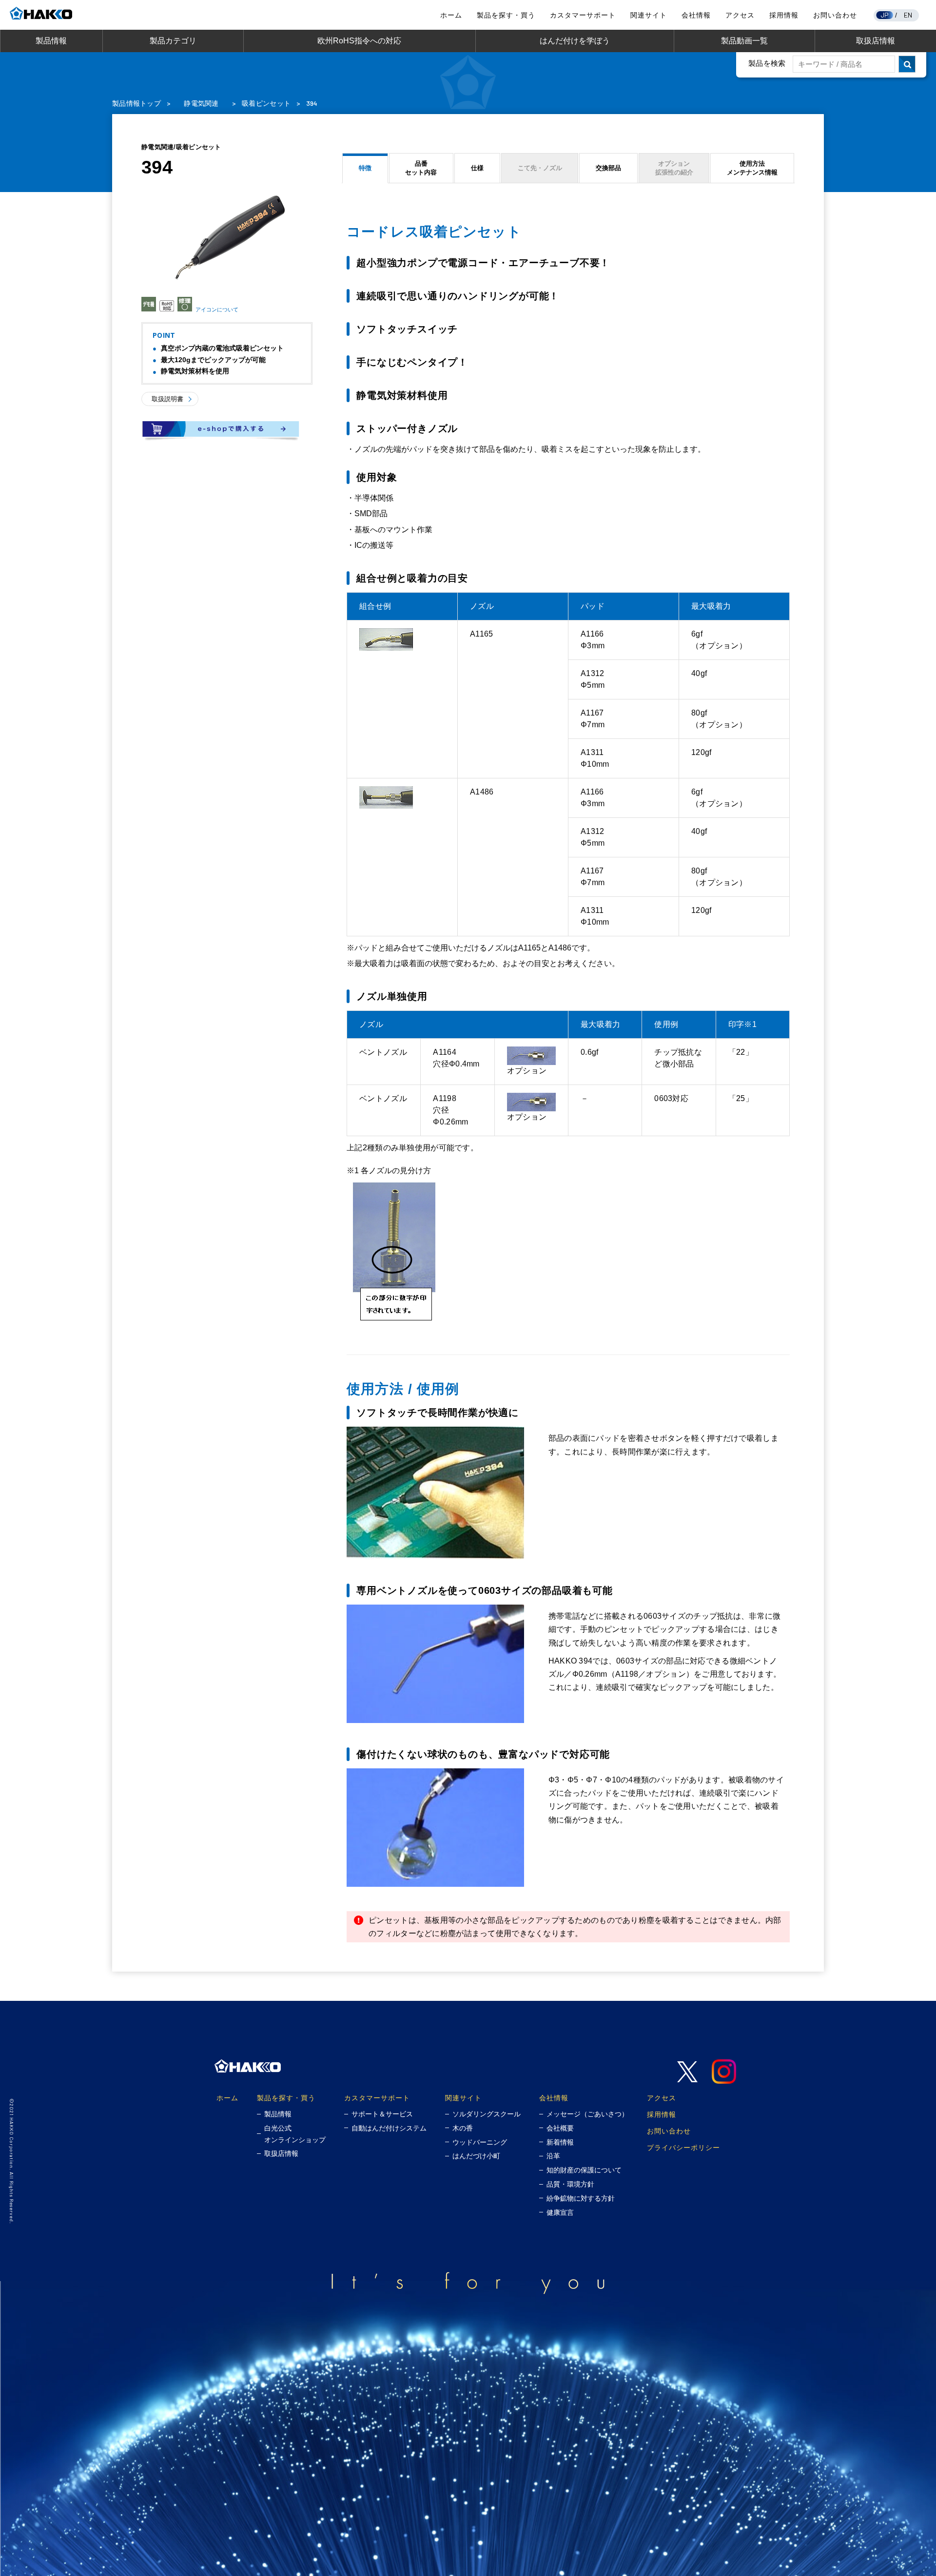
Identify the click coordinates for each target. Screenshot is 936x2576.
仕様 (477, 168)
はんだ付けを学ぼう (575, 41)
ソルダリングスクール (487, 2114)
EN (908, 15)
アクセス (740, 15)
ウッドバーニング (480, 2142)
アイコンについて (217, 309)
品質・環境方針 (570, 2184)
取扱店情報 (876, 41)
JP (885, 15)
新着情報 (560, 2142)
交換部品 (608, 168)
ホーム (451, 15)
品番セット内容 (421, 168)
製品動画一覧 (744, 41)
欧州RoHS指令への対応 (359, 41)
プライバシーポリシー (683, 2147)
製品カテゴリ (173, 41)
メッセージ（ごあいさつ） (587, 2114)
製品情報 (51, 41)
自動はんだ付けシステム (389, 2128)
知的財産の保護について (584, 2170)
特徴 (365, 168)
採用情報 (784, 15)
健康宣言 (560, 2212)
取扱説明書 (167, 399)
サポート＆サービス (382, 2114)
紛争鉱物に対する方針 (581, 2198)
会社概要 (560, 2128)
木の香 (463, 2128)
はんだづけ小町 (476, 2156)
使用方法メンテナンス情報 (752, 168)
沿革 (553, 2156)
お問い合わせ (835, 15)
